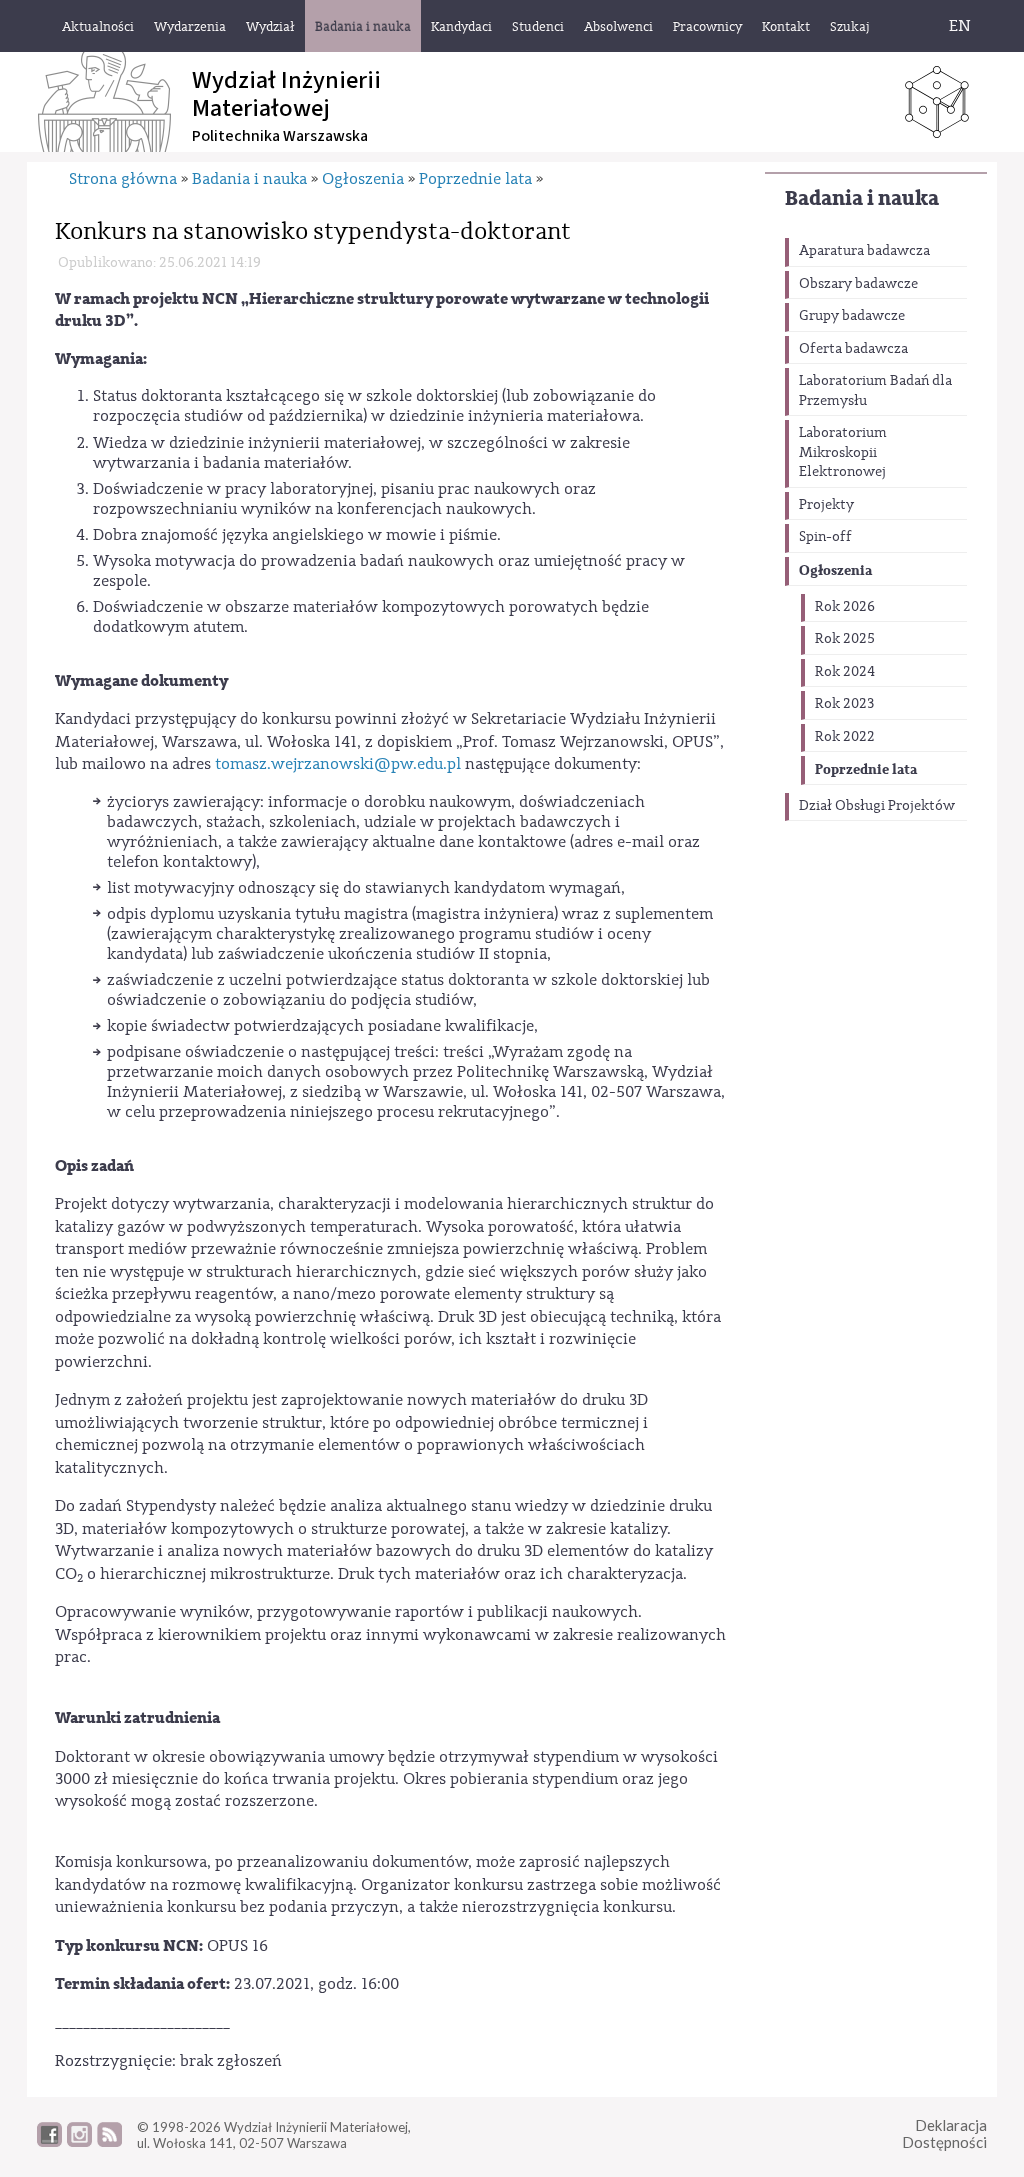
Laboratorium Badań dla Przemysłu (875, 391)
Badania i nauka (862, 198)
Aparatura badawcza (864, 251)
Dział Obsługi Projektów (877, 806)
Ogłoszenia (835, 570)
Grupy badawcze (852, 316)
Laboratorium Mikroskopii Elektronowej (843, 452)
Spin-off (825, 537)
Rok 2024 (845, 672)
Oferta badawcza (853, 349)
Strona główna (123, 179)
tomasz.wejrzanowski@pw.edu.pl (338, 764)
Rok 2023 (844, 704)
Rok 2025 (845, 639)
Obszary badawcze (858, 284)
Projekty (826, 505)
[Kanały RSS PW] (109, 2142)
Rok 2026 (845, 607)
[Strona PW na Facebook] (49, 2142)
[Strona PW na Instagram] (79, 2142)
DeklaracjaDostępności (944, 2133)
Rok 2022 (845, 737)
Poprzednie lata (866, 769)
